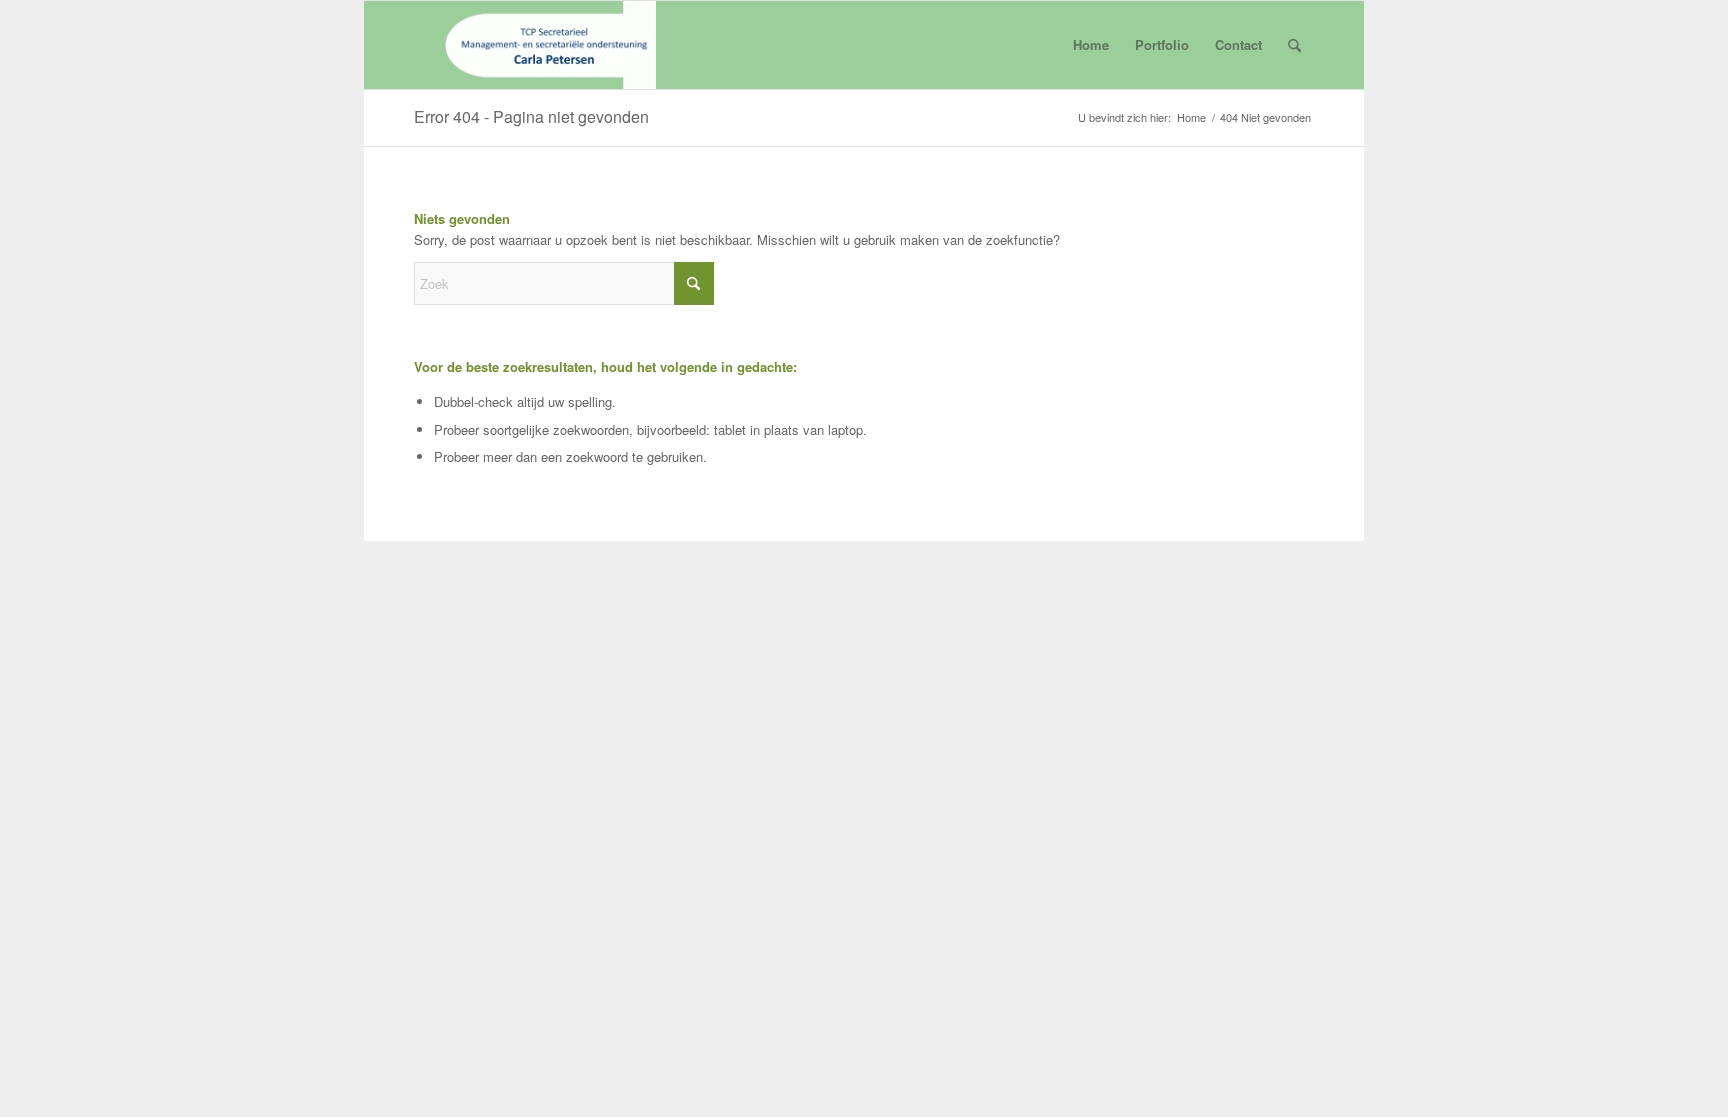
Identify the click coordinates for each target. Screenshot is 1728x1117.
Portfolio (1162, 44)
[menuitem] (1294, 45)
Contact (1238, 44)
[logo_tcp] (535, 45)
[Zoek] (1294, 45)
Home (1091, 44)
